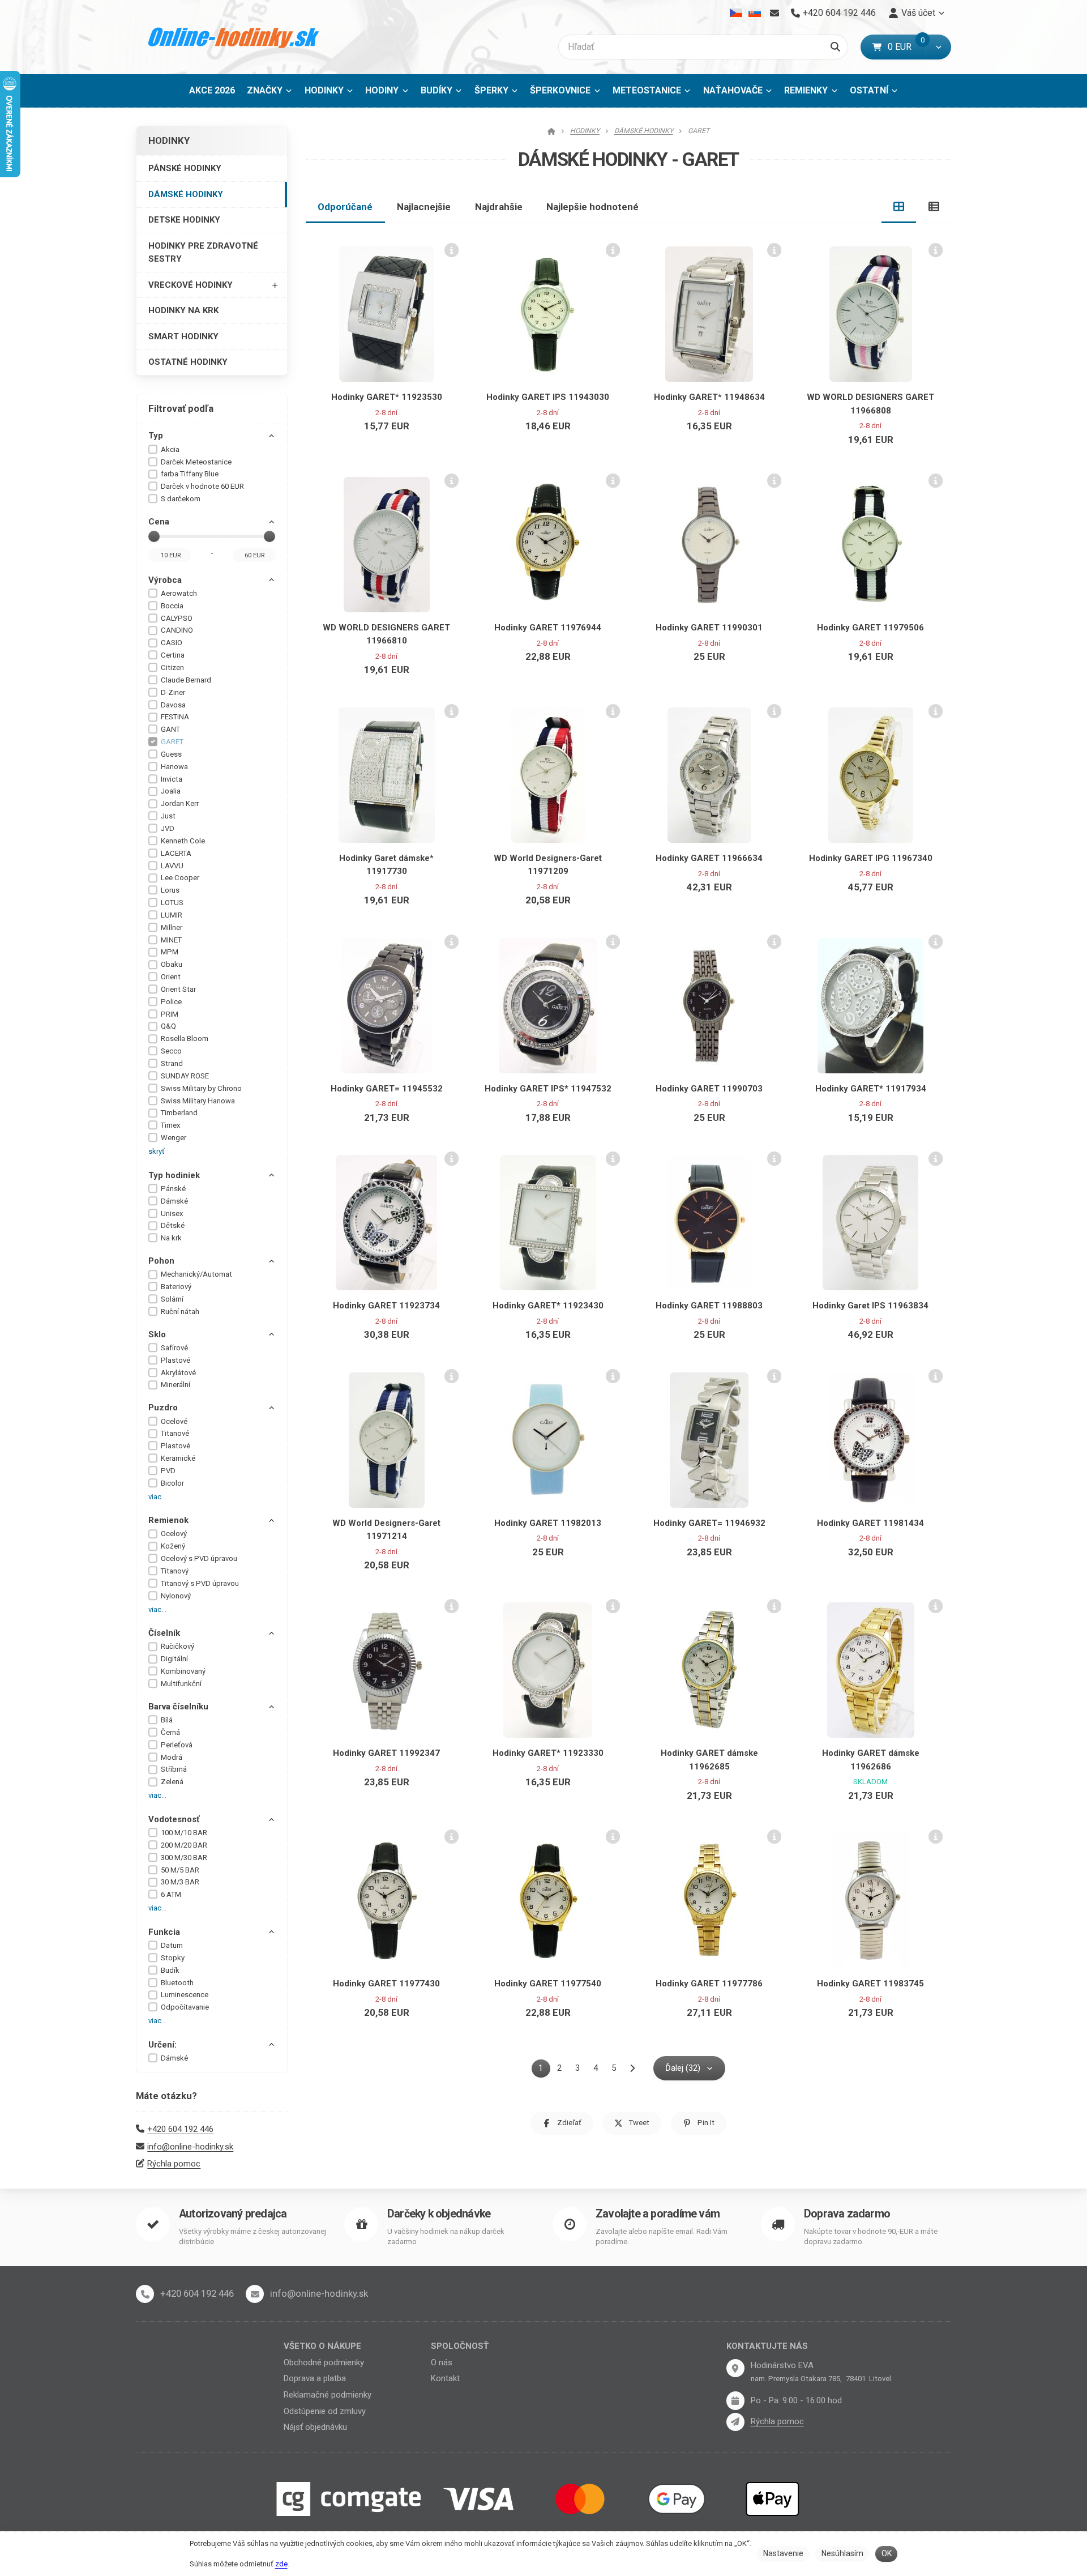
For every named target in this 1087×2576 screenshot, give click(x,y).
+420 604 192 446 (180, 2129)
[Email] (774, 13)
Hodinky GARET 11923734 (386, 1306)
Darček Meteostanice (196, 462)
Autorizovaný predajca (233, 2214)
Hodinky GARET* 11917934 (871, 1089)
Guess (171, 754)
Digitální (174, 1659)
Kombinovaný (183, 1671)
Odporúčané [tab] (345, 207)
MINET (171, 940)
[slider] (154, 536)
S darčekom (181, 499)
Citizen (172, 668)
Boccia (172, 606)
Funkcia (164, 1932)
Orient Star (178, 989)
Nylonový (176, 1596)
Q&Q (168, 1026)
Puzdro (163, 1408)
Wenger (174, 1138)
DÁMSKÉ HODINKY (186, 194)
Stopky (173, 1958)
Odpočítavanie (185, 2007)
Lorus (170, 890)
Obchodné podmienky (324, 2362)
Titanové (175, 1433)
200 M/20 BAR (184, 1845)
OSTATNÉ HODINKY (188, 362)
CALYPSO (177, 618)
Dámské (174, 1201)
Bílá (167, 1720)
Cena (159, 522)
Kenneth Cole (183, 841)
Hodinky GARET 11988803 (709, 1306)
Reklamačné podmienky (328, 2395)
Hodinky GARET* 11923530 (387, 397)
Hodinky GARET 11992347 (386, 1753)
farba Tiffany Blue (190, 474)
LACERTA (176, 853)
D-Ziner (173, 692)
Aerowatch (179, 593)
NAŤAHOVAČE (733, 90)
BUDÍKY (436, 90)
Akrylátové (178, 1373)
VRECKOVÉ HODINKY (191, 285)
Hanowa (174, 767)
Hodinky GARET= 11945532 (387, 1089)
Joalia (171, 791)
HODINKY (324, 90)
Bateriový (176, 1287)
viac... (157, 1497)
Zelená (172, 1782)
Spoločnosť (460, 2346)
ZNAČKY (265, 90)
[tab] (899, 207)
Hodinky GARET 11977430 (386, 1984)
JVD (168, 828)
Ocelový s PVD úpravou (199, 1558)
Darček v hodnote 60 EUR (202, 486)
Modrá (172, 1757)
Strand (172, 1063)
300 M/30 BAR (184, 1858)
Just (168, 816)
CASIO (172, 643)
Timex (171, 1125)
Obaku (172, 964)
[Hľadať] (835, 47)
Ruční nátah (180, 1312)
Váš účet (918, 13)
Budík (170, 1970)
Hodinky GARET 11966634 (709, 858)
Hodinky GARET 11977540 (548, 1984)
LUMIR (172, 915)
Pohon (161, 1261)
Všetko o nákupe (322, 2346)
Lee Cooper (180, 878)
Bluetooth (177, 1983)
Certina (173, 655)
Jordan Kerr (180, 803)
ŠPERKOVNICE (560, 90)
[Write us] (735, 2422)
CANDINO (177, 630)
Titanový (175, 1571)
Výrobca (165, 580)
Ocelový (174, 1534)
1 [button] (544, 2070)
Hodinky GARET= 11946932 (709, 1523)
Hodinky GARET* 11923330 (548, 1753)
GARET (172, 742)
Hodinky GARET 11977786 (709, 1984)
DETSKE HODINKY (184, 220)
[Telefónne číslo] (145, 2294)
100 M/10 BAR (184, 1833)
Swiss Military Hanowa (198, 1101)
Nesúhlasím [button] (842, 2553)
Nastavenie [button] (783, 2553)
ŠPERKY (491, 90)
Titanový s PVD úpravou (200, 1583)
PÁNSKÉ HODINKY (185, 168)
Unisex (172, 1214)
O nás (442, 2362)
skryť (157, 1151)
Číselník (164, 1633)
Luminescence (185, 1995)
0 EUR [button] (907, 47)
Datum (172, 1945)
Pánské (173, 1189)
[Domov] (234, 37)
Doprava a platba (315, 2378)
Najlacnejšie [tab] (424, 207)
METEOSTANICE (647, 90)
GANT (170, 729)
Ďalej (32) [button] (683, 2068)
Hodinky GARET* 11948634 (709, 397)
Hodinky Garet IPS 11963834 (870, 1306)
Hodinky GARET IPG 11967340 (871, 858)
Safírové (174, 1348)
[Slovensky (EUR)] (754, 13)
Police (171, 1002)
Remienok (168, 1520)
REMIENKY (806, 90)
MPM (170, 952)
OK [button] (887, 2553)
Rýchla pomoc (174, 2164)
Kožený (173, 1546)
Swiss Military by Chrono (201, 1088)
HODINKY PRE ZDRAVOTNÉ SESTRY (203, 252)
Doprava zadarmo (847, 2214)
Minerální (176, 1385)
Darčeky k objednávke (439, 2214)
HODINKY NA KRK (183, 310)
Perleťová (177, 1745)
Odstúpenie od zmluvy (325, 2411)
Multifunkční (181, 1684)
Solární (172, 1299)
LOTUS (172, 903)
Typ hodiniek (174, 1175)
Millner (172, 927)
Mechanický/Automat (196, 1274)
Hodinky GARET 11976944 (548, 628)
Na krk (171, 1238)
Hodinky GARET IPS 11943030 (548, 397)
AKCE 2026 (212, 90)
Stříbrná (174, 1769)
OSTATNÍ (869, 90)
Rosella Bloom (185, 1038)
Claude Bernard (186, 680)
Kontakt (445, 2378)
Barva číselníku (178, 1707)
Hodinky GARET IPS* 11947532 (548, 1089)
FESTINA (175, 717)
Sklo (157, 1334)
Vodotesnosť (174, 1819)
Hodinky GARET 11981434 (870, 1523)
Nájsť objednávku (315, 2427)
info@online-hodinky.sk (190, 2147)
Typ (156, 436)
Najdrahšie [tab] (499, 207)
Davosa (173, 705)
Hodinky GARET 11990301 (709, 628)
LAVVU (172, 866)
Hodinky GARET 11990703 (709, 1089)
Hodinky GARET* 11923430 (548, 1306)
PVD (168, 1471)
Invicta (172, 779)
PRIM (170, 1014)
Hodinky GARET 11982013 (548, 1523)
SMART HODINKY (183, 336)
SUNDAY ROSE (185, 1076)
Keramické (178, 1458)
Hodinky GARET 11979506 (870, 628)
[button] (938, 47)
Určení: (162, 2045)
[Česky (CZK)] (736, 13)
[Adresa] (735, 2368)
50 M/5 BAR (180, 1870)
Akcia (170, 449)
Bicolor (172, 1483)
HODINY (382, 90)
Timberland (179, 1113)
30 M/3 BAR (180, 1882)
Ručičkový (177, 1646)
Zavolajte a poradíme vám (658, 2214)
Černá (170, 1732)
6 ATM (171, 1894)
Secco (171, 1051)
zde (281, 2564)
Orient (171, 977)
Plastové (176, 1360)
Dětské (173, 1225)
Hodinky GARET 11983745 (870, 1984)
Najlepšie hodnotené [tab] (592, 207)
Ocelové (174, 1421)
